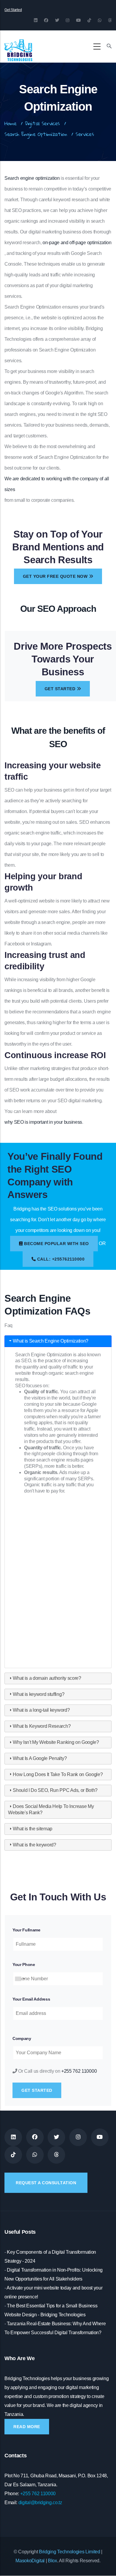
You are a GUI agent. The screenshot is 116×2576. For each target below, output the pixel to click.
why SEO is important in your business (43, 1122)
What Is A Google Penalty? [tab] (40, 1758)
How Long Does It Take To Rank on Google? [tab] (58, 1774)
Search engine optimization (32, 178)
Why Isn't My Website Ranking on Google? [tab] (56, 1742)
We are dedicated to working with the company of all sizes (57, 484)
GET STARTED (61, 689)
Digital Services (42, 123)
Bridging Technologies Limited (70, 2552)
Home (11, 123)
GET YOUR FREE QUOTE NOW (56, 576)
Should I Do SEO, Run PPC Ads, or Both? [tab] (55, 1790)
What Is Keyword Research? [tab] (42, 1726)
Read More (27, 2427)
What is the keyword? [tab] (35, 1845)
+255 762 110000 (79, 2071)
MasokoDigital (30, 2561)
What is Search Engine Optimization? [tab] (51, 1341)
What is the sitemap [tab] (33, 1829)
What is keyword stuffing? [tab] (39, 1694)
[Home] (18, 45)
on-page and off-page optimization (77, 243)
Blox (52, 2561)
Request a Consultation (46, 2183)
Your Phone (24, 1964)
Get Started (13, 10)
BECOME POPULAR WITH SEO (56, 1244)
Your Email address (31, 1999)
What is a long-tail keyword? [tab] (41, 1710)
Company (22, 2038)
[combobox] (20, 1979)
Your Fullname (26, 1930)
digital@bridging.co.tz (40, 2503)
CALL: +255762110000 (60, 1259)
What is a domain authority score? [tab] (47, 1678)
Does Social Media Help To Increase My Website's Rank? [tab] (51, 1809)
